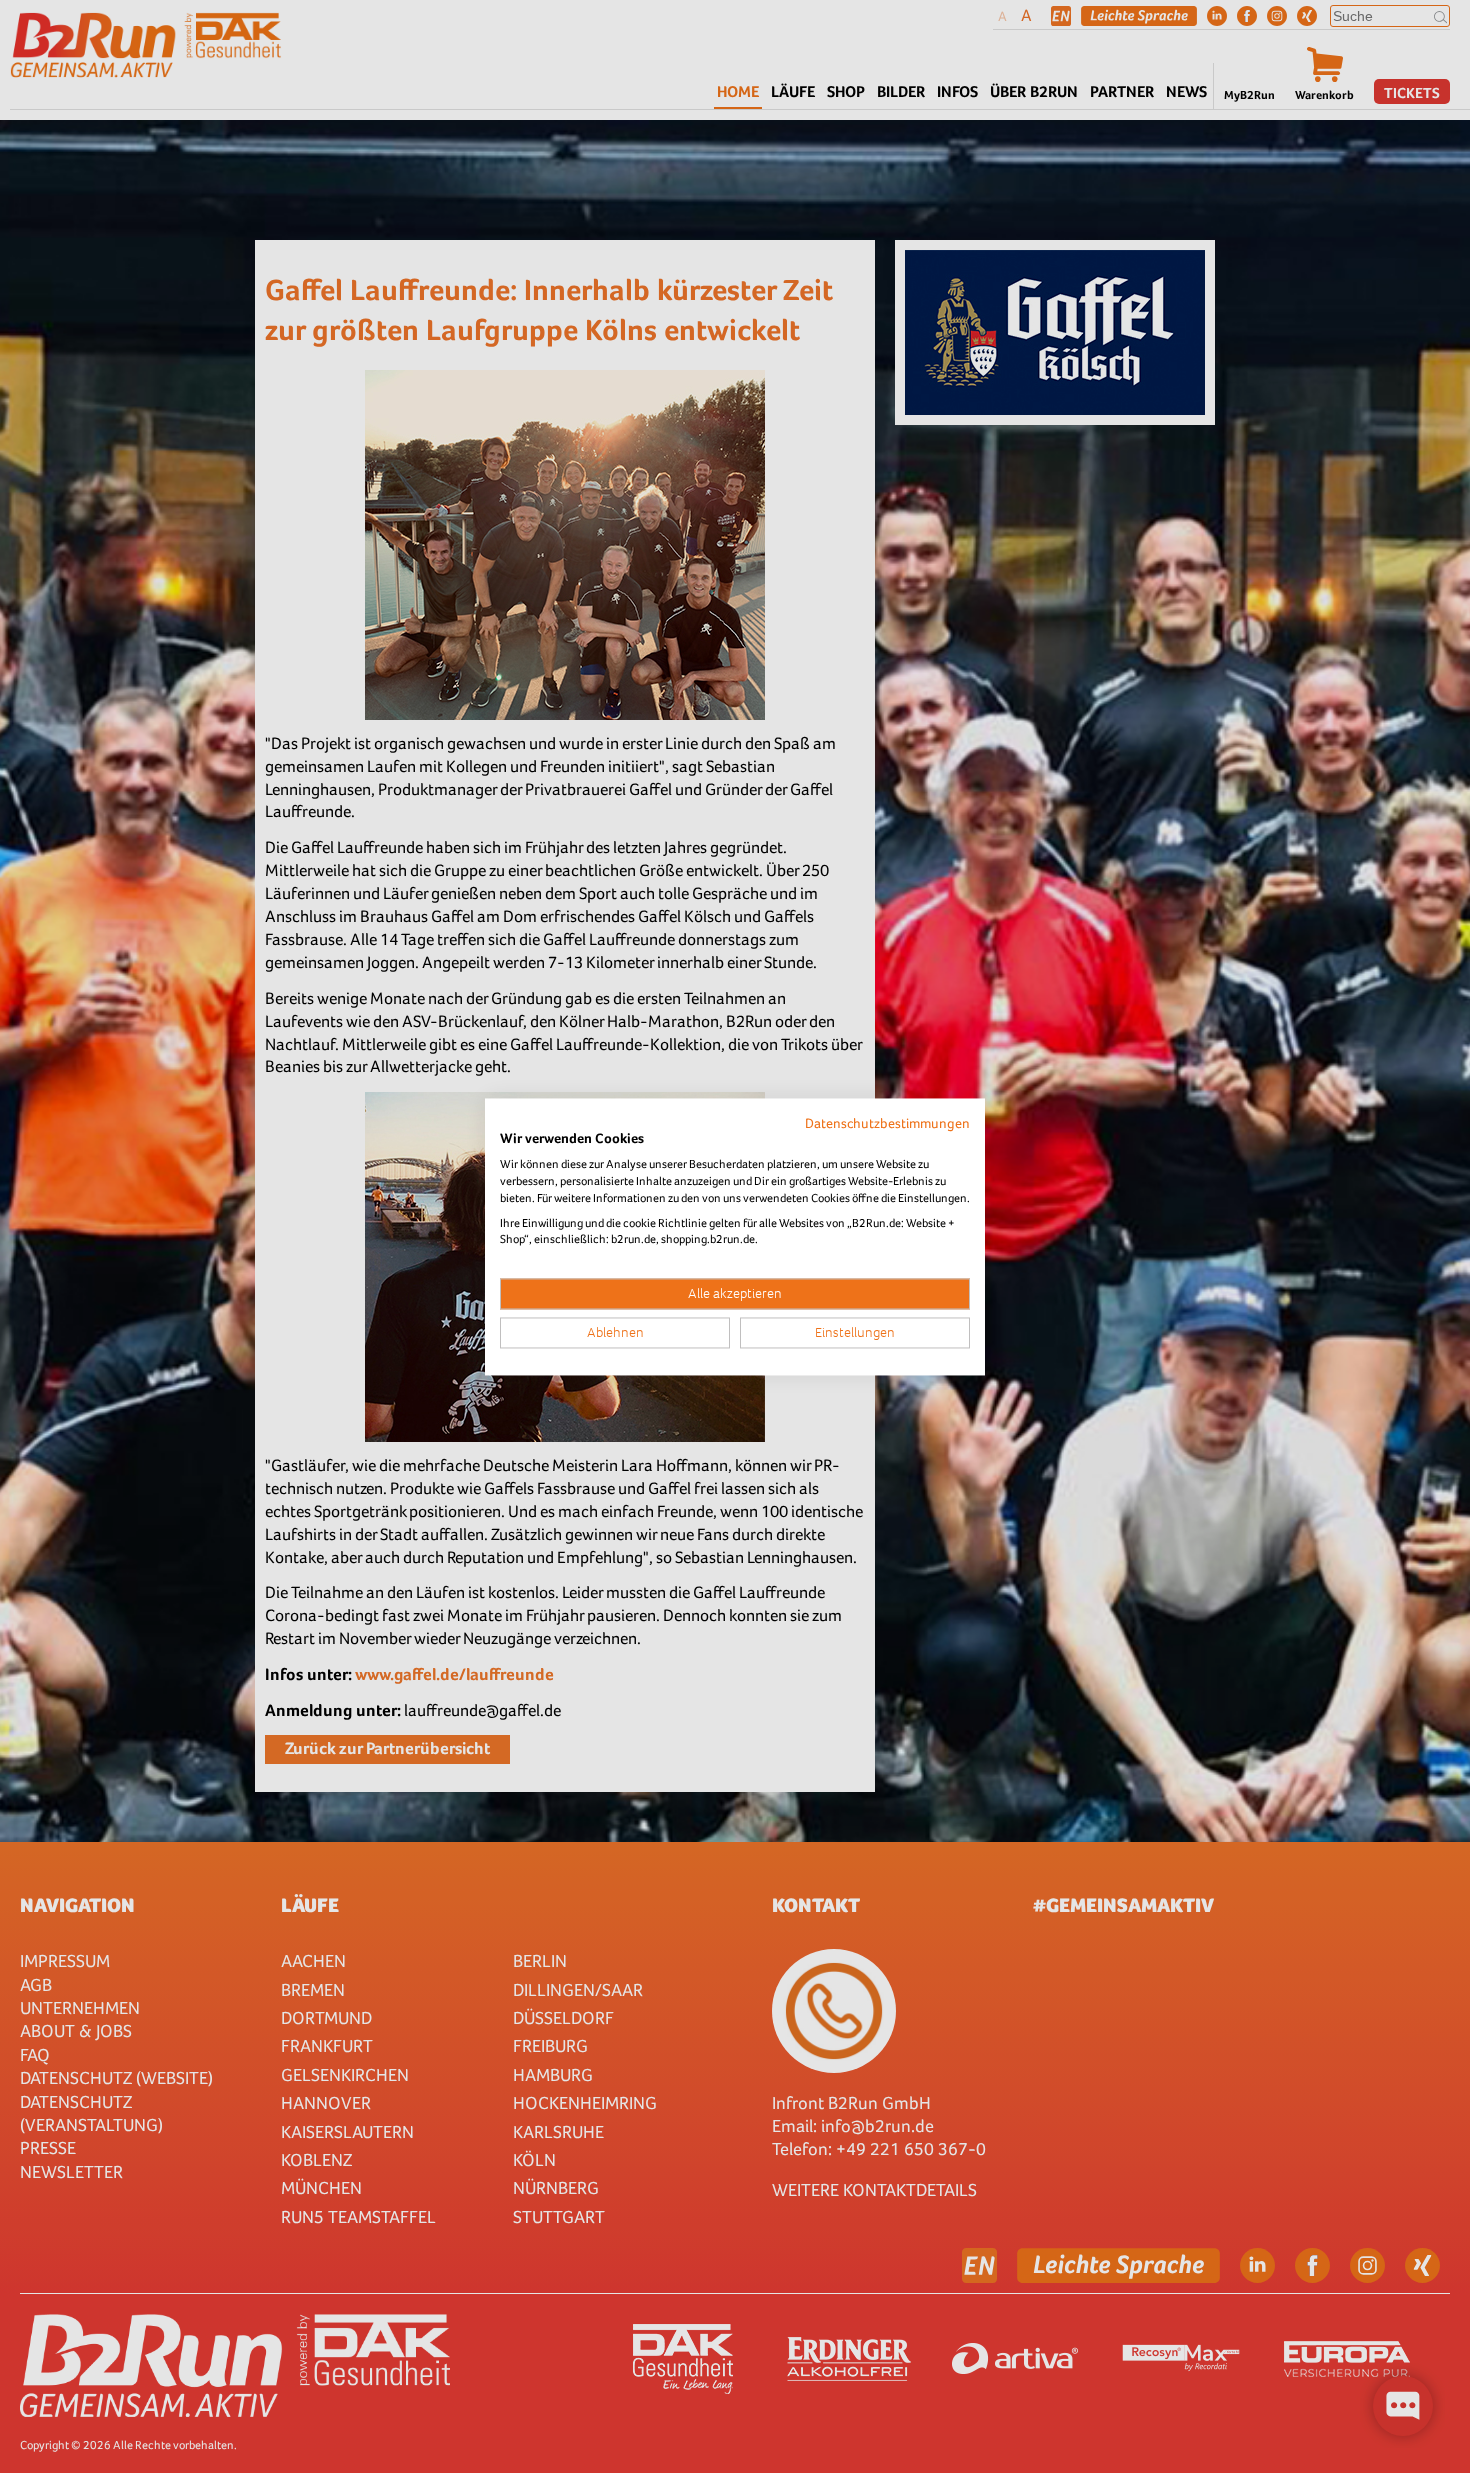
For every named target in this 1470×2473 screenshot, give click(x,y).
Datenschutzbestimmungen (887, 1123)
